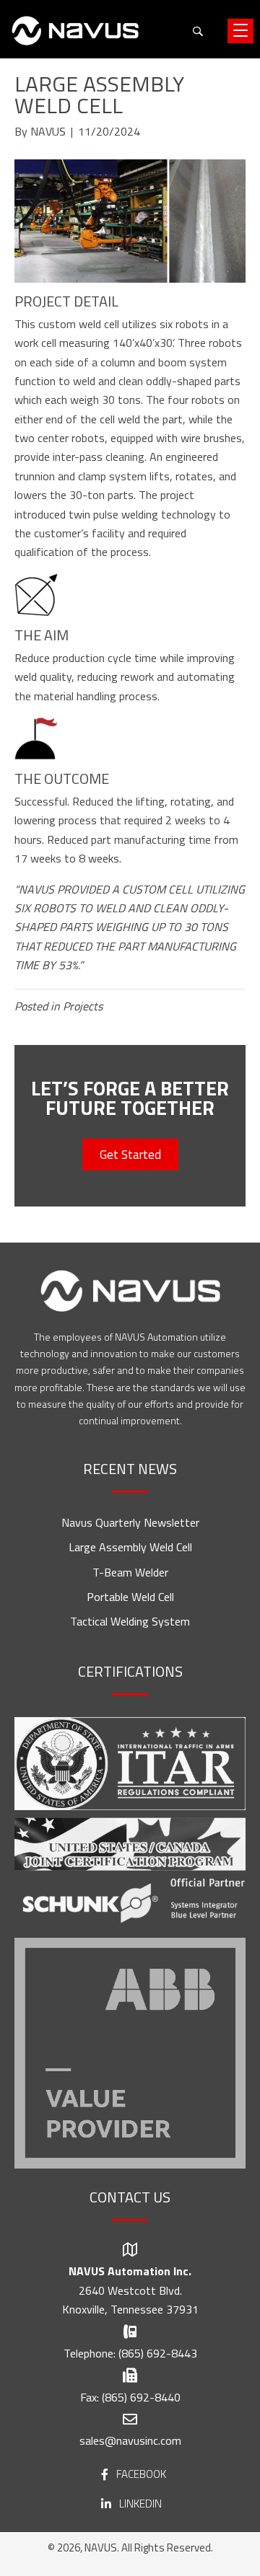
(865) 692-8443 (158, 2353)
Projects (83, 1006)
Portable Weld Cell (130, 1597)
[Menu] (240, 31)
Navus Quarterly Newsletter (130, 1522)
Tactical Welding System (130, 1621)
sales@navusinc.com (130, 2440)
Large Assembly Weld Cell (130, 1547)
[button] (198, 31)
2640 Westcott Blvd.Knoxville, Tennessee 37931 (130, 2300)
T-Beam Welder (130, 1572)
